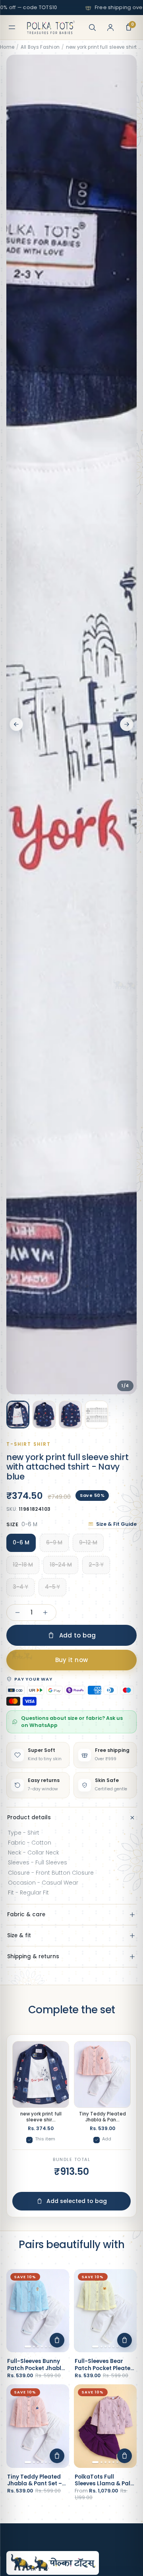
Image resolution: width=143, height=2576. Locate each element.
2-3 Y (96, 1565)
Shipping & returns (33, 1956)
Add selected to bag (77, 2201)
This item (45, 2139)
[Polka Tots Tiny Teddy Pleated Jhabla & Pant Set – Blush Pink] (38, 2426)
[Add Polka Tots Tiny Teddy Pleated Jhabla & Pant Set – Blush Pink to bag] (57, 2456)
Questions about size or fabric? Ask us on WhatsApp (72, 1722)
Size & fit (19, 1935)
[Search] (92, 27)
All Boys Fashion (40, 47)
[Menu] (12, 27)
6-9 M (54, 1543)
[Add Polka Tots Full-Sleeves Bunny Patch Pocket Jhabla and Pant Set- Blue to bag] (57, 2340)
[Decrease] (17, 1613)
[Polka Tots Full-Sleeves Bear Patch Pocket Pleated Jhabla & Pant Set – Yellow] (105, 2311)
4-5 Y (52, 1587)
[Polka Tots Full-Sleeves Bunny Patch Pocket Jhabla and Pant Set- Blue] (38, 2311)
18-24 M (61, 1565)
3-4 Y (20, 1587)
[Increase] (45, 1613)
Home (7, 47)
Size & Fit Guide (116, 1524)
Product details (29, 1817)
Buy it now (72, 1660)
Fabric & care (26, 1914)
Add (107, 2139)
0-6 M (21, 1543)
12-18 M (23, 1565)
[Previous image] (16, 724)
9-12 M (88, 1543)
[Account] (110, 27)
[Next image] (127, 724)
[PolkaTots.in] (51, 27)
